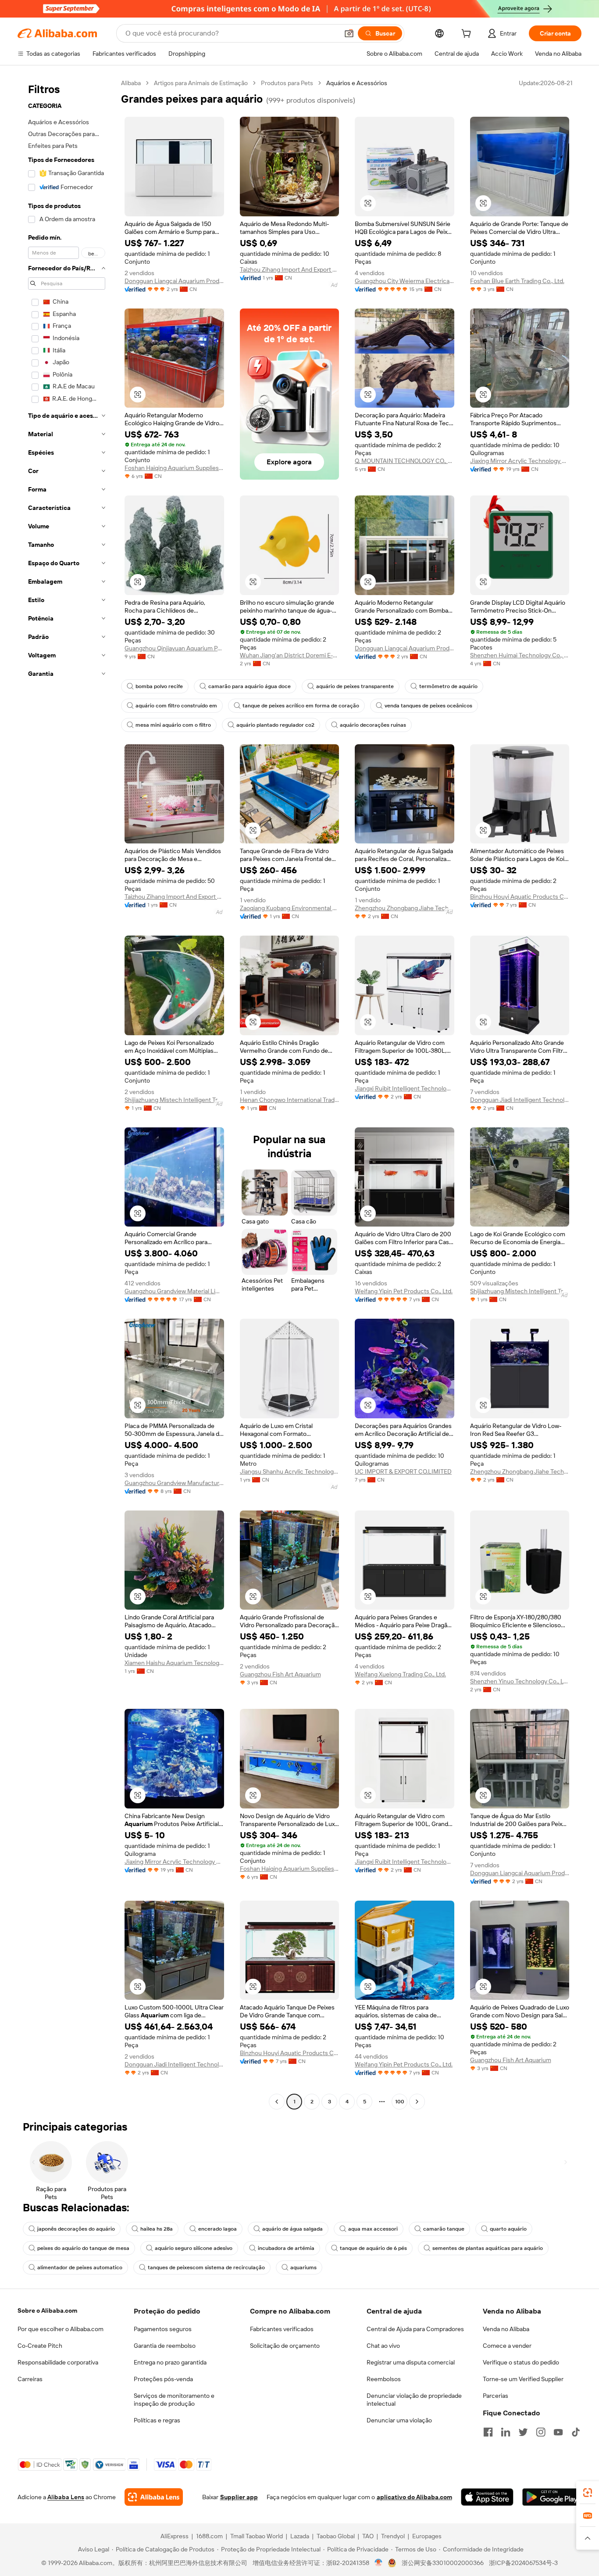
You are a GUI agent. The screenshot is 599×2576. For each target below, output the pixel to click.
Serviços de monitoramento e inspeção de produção (174, 2400)
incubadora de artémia (286, 2248)
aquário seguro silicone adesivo (194, 2248)
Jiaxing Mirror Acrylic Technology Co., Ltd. (520, 461)
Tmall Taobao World (257, 2536)
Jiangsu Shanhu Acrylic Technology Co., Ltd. (290, 1471)
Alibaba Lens (66, 2497)
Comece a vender (507, 2346)
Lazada (300, 2536)
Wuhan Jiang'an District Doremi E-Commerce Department (290, 655)
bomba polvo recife (159, 686)
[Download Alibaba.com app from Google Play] (552, 2497)
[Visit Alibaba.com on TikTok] (576, 2432)
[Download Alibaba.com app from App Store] (487, 2497)
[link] (588, 2493)
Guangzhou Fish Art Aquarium (280, 1674)
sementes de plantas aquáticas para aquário (488, 2248)
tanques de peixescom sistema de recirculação (206, 2267)
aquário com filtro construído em (176, 706)
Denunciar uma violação (399, 2420)
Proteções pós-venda (163, 2379)
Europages (427, 2536)
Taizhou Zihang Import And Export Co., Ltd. (290, 269)
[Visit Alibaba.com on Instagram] (541, 2432)
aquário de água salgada (292, 2229)
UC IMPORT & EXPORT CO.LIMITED (403, 1471)
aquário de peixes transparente (355, 686)
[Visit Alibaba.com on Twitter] (523, 2432)
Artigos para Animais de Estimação (201, 83)
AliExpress (175, 2536)
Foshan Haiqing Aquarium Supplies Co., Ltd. (174, 468)
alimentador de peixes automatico (80, 2267)
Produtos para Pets (287, 83)
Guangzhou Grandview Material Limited (174, 1291)
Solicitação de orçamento (285, 2346)
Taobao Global (336, 2536)
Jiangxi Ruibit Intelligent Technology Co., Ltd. (405, 1088)
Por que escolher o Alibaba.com (61, 2329)
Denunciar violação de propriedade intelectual (414, 2400)
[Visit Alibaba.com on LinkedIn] (506, 2432)
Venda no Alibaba (506, 2329)
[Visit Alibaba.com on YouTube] (558, 2432)
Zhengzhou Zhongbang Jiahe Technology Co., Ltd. (405, 908)
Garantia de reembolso (165, 2346)
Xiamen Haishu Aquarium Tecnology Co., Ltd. (174, 1663)
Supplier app (239, 2497)
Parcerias (496, 2396)
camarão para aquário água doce (250, 686)
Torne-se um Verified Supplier (523, 2379)
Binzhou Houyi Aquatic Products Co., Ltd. (520, 897)
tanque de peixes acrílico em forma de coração (301, 706)
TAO (368, 2536)
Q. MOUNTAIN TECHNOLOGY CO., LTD (405, 461)
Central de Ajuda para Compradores (415, 2329)
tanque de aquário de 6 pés (373, 2248)
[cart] (468, 35)
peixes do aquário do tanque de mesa (83, 2248)
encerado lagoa (217, 2229)
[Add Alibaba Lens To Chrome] (154, 2497)
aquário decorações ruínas (373, 725)
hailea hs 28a (157, 2229)
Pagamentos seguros (163, 2329)
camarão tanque (444, 2229)
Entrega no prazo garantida (170, 2362)
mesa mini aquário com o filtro (173, 725)
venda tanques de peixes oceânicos (428, 706)
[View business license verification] (379, 2563)
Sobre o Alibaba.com (47, 2311)
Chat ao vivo (383, 2346)
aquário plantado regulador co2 (275, 725)
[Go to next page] (417, 2102)
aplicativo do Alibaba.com (414, 2497)
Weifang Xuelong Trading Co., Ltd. (400, 1674)
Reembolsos (384, 2379)
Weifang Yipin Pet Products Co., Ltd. (404, 1291)
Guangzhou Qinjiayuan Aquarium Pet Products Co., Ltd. (174, 648)
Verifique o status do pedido (521, 2362)
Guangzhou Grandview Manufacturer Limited (174, 1483)
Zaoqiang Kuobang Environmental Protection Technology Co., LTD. (290, 908)
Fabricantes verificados (282, 2329)
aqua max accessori (373, 2229)
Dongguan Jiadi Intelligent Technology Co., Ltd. (520, 1100)
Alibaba (131, 83)
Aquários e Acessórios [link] (357, 83)
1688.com (209, 2536)
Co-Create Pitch (40, 2346)
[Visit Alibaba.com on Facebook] (488, 2432)
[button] (349, 33)
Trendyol (393, 2536)
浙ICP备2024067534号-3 (523, 2563)
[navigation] (67, 1093)
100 (400, 2102)
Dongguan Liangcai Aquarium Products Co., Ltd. (174, 281)
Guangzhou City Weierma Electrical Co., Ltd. (405, 281)
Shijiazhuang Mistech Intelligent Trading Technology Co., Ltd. (174, 1100)
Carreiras (30, 2379)
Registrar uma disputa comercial (411, 2362)
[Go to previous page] (277, 2102)
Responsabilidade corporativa (58, 2362)
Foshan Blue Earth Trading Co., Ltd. (517, 281)
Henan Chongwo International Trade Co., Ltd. (290, 1100)
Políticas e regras (157, 2420)
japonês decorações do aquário (76, 2229)
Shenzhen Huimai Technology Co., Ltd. (520, 655)
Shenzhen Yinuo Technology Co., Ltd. (520, 1681)
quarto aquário (508, 2229)
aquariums (303, 2267)
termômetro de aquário (448, 686)
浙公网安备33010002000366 (443, 2563)
